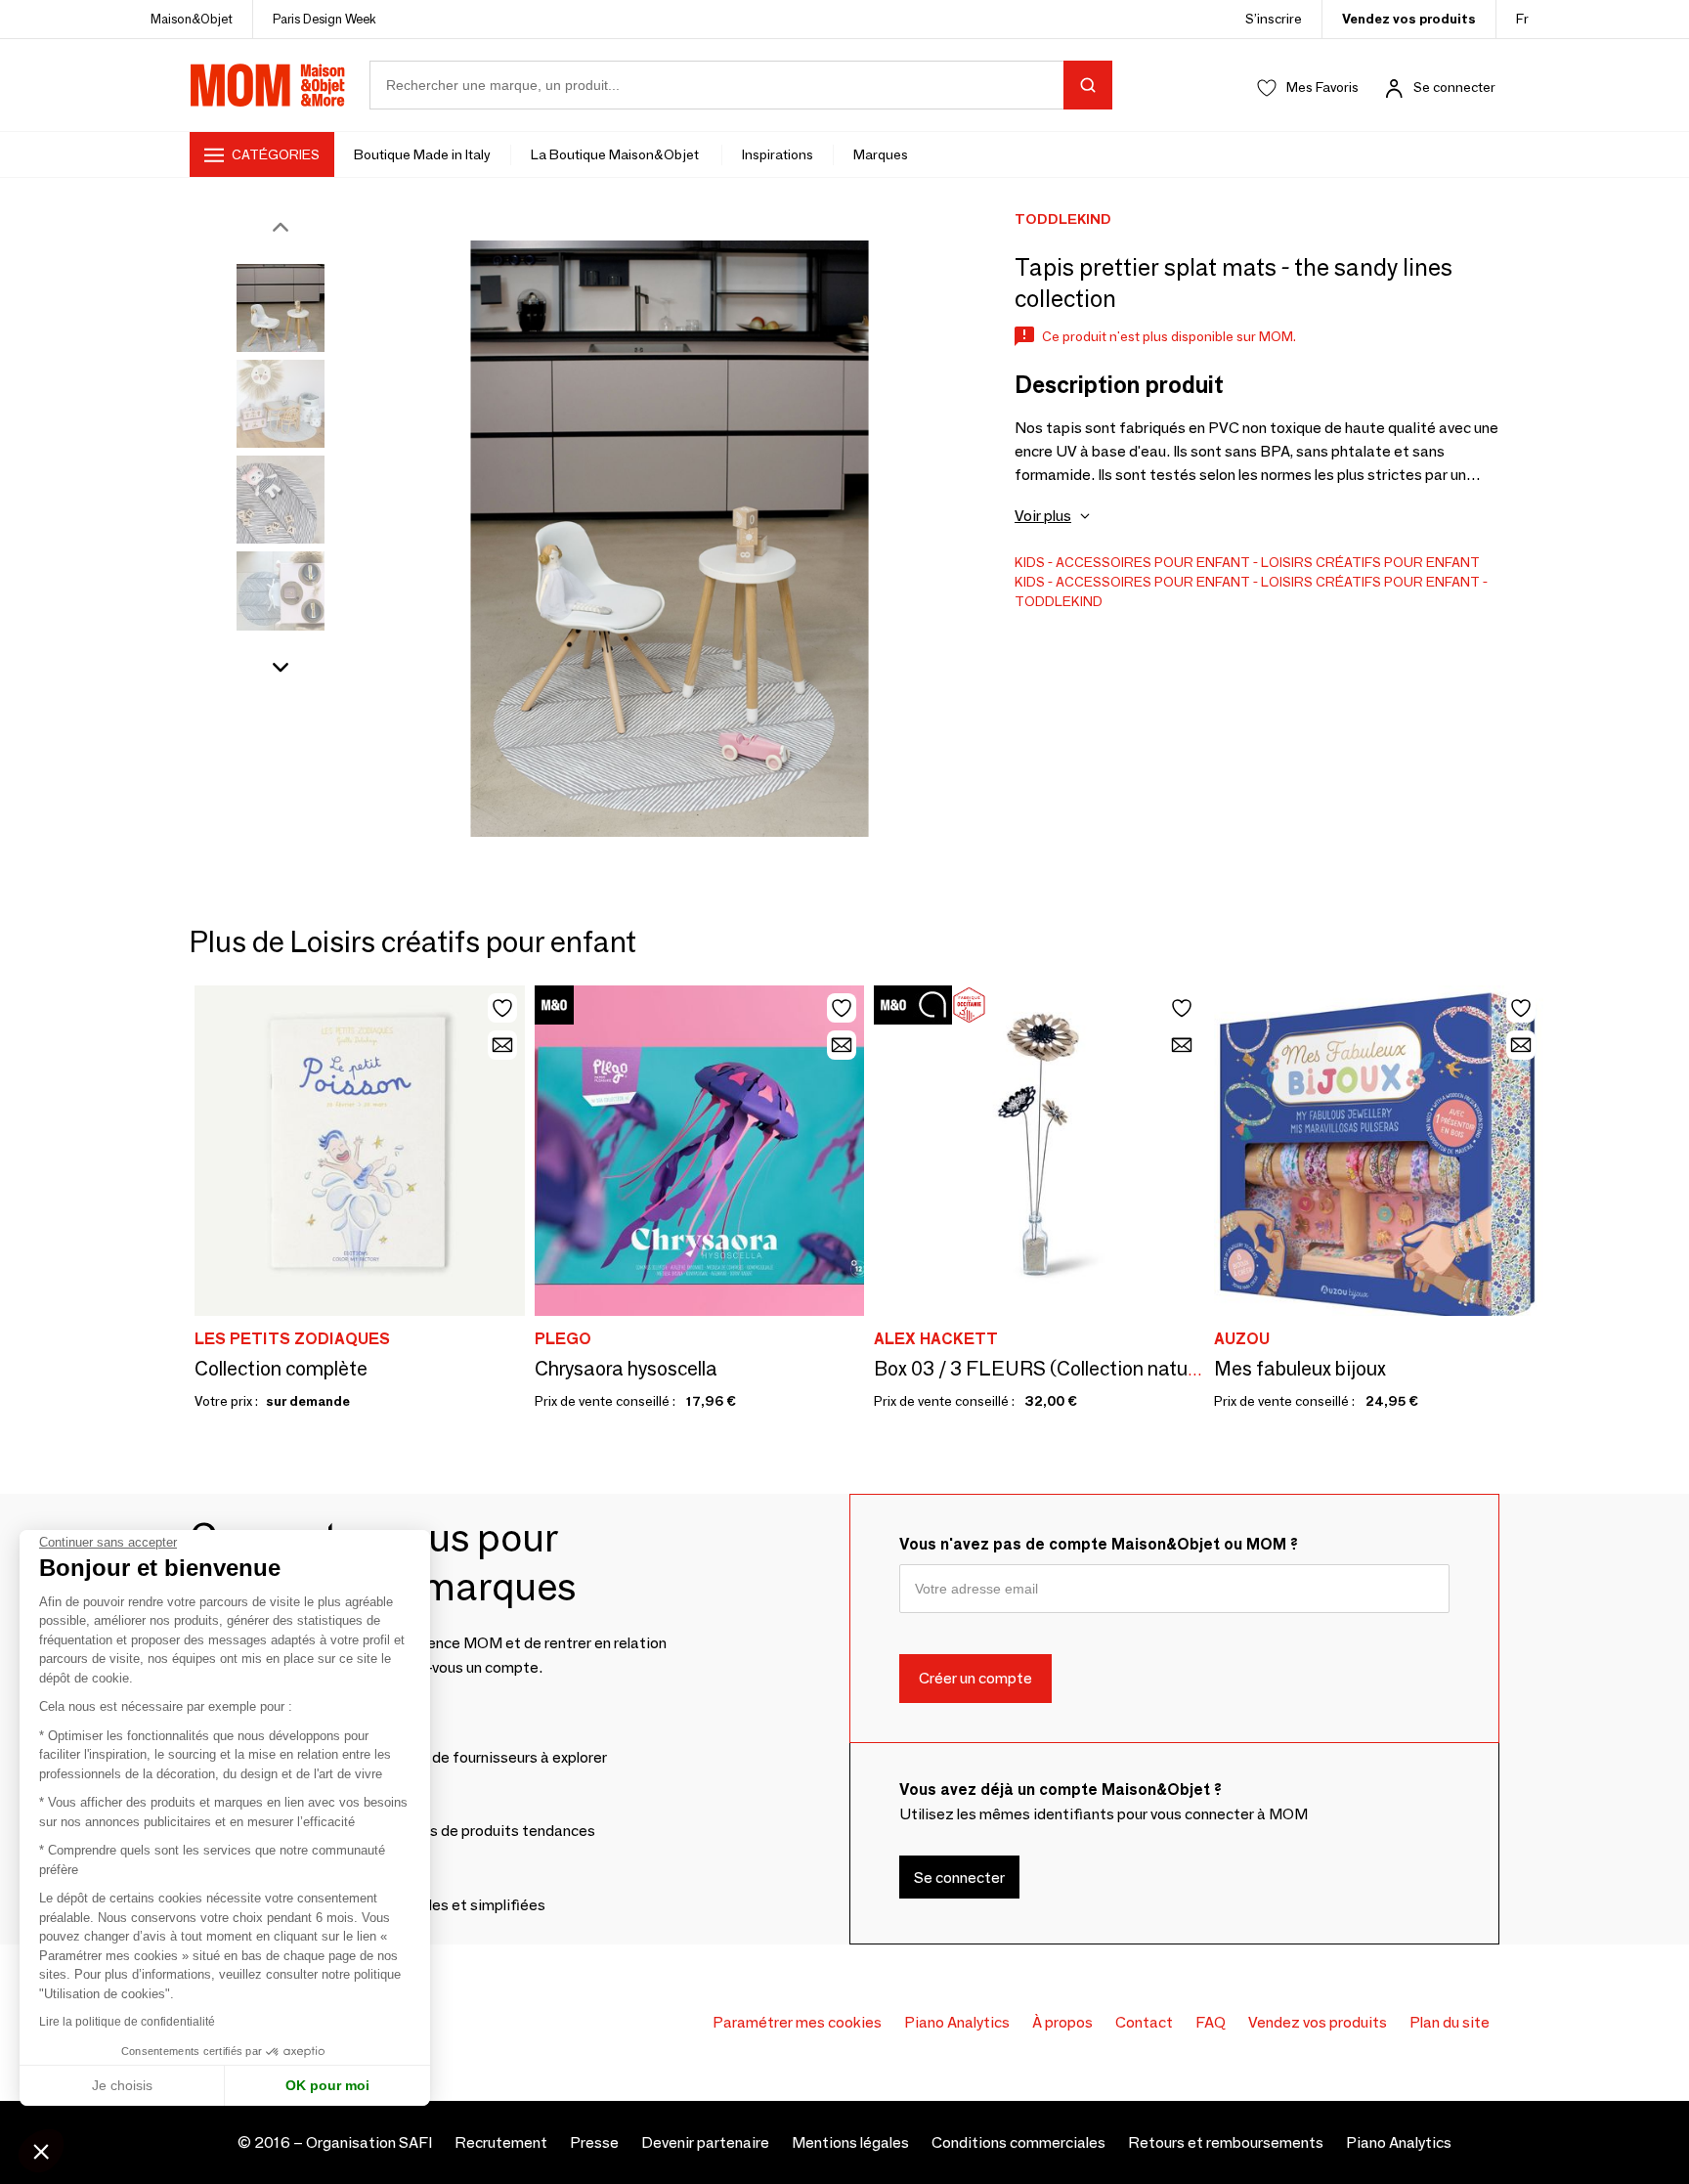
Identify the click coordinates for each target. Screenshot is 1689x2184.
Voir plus (1043, 516)
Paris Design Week (325, 19)
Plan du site (1450, 2022)
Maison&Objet (192, 19)
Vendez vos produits (1409, 19)
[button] (41, 2151)
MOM (268, 85)
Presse (594, 2142)
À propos (1062, 2022)
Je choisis (122, 2085)
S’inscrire (1274, 19)
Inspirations (778, 154)
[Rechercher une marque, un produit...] (1088, 85)
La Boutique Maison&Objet (616, 154)
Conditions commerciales (1018, 2142)
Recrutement (501, 2142)
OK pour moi (327, 2085)
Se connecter (1454, 87)
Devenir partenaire (705, 2142)
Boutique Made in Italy (422, 154)
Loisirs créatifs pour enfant (1370, 562)
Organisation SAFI (369, 2142)
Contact (1144, 2022)
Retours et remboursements (1226, 2142)
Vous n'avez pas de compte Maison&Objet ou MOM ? (1099, 1544)
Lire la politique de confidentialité (127, 2022)
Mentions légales (850, 2142)
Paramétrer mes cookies (797, 2022)
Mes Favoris (1322, 87)
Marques (881, 154)
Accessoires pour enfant (1153, 562)
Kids (1030, 562)
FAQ (1211, 2022)
